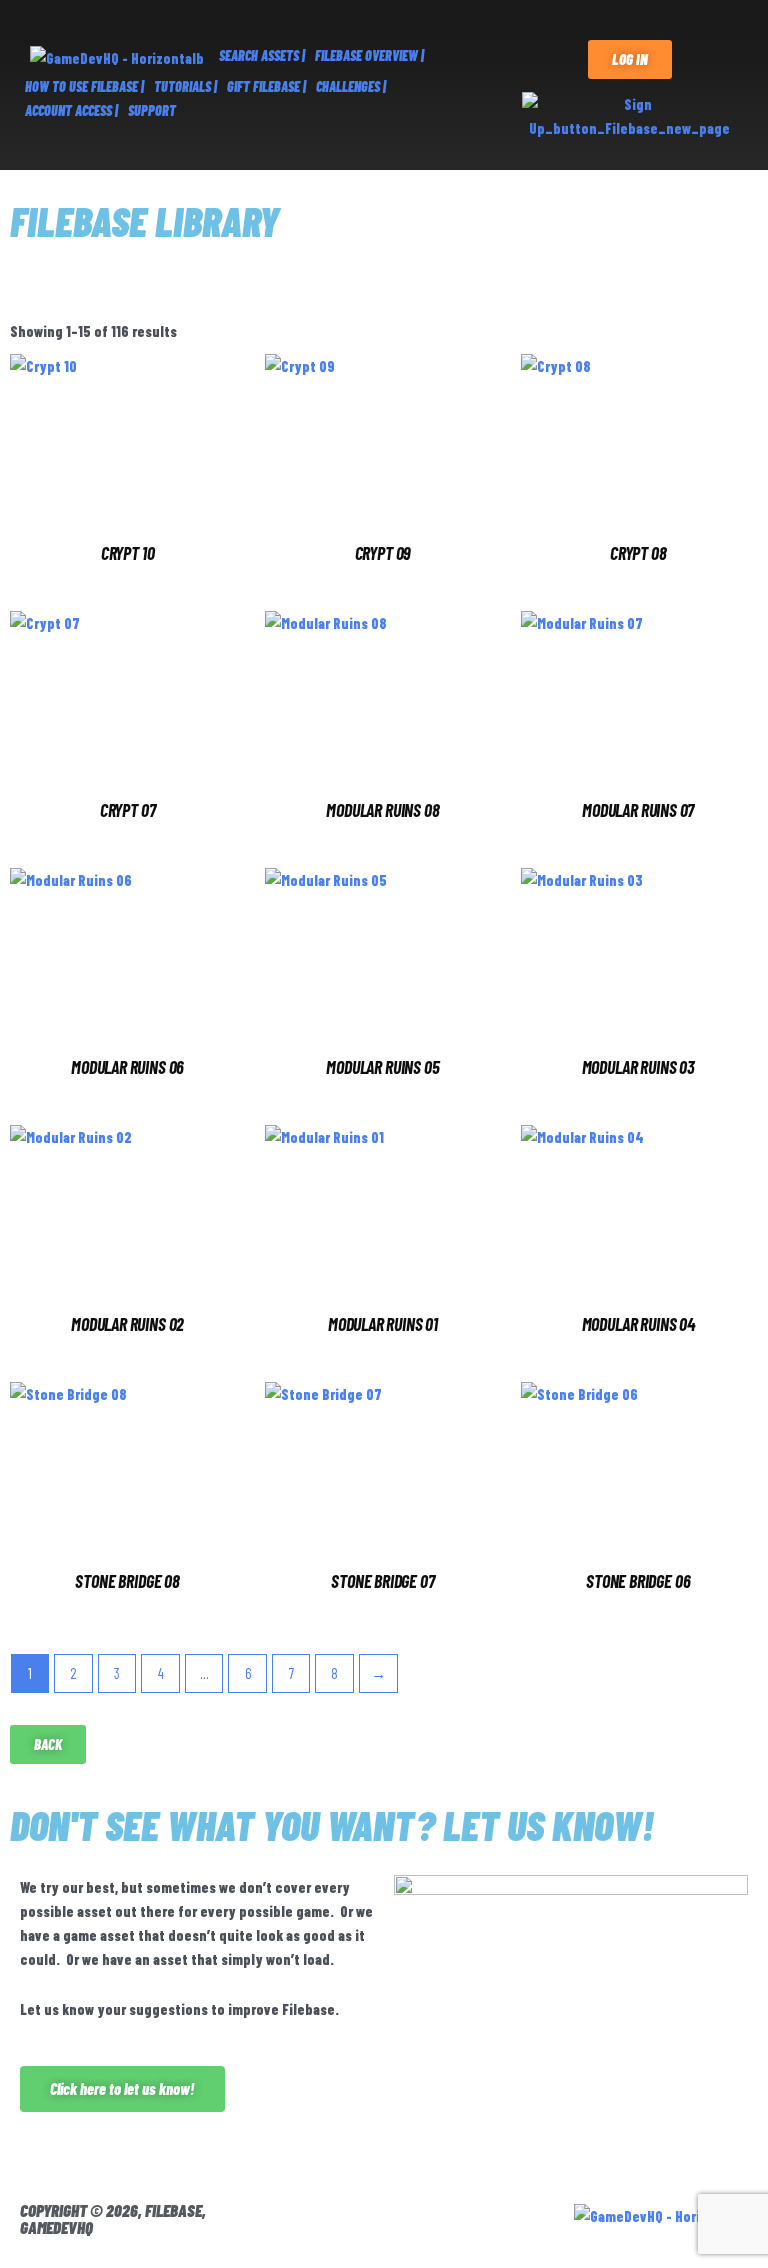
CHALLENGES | (351, 86)
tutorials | (185, 86)
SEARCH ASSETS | (262, 55)
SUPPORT (152, 110)
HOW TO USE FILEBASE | (84, 86)
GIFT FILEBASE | (266, 86)
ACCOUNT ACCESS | (71, 110)
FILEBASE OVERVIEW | (369, 55)
